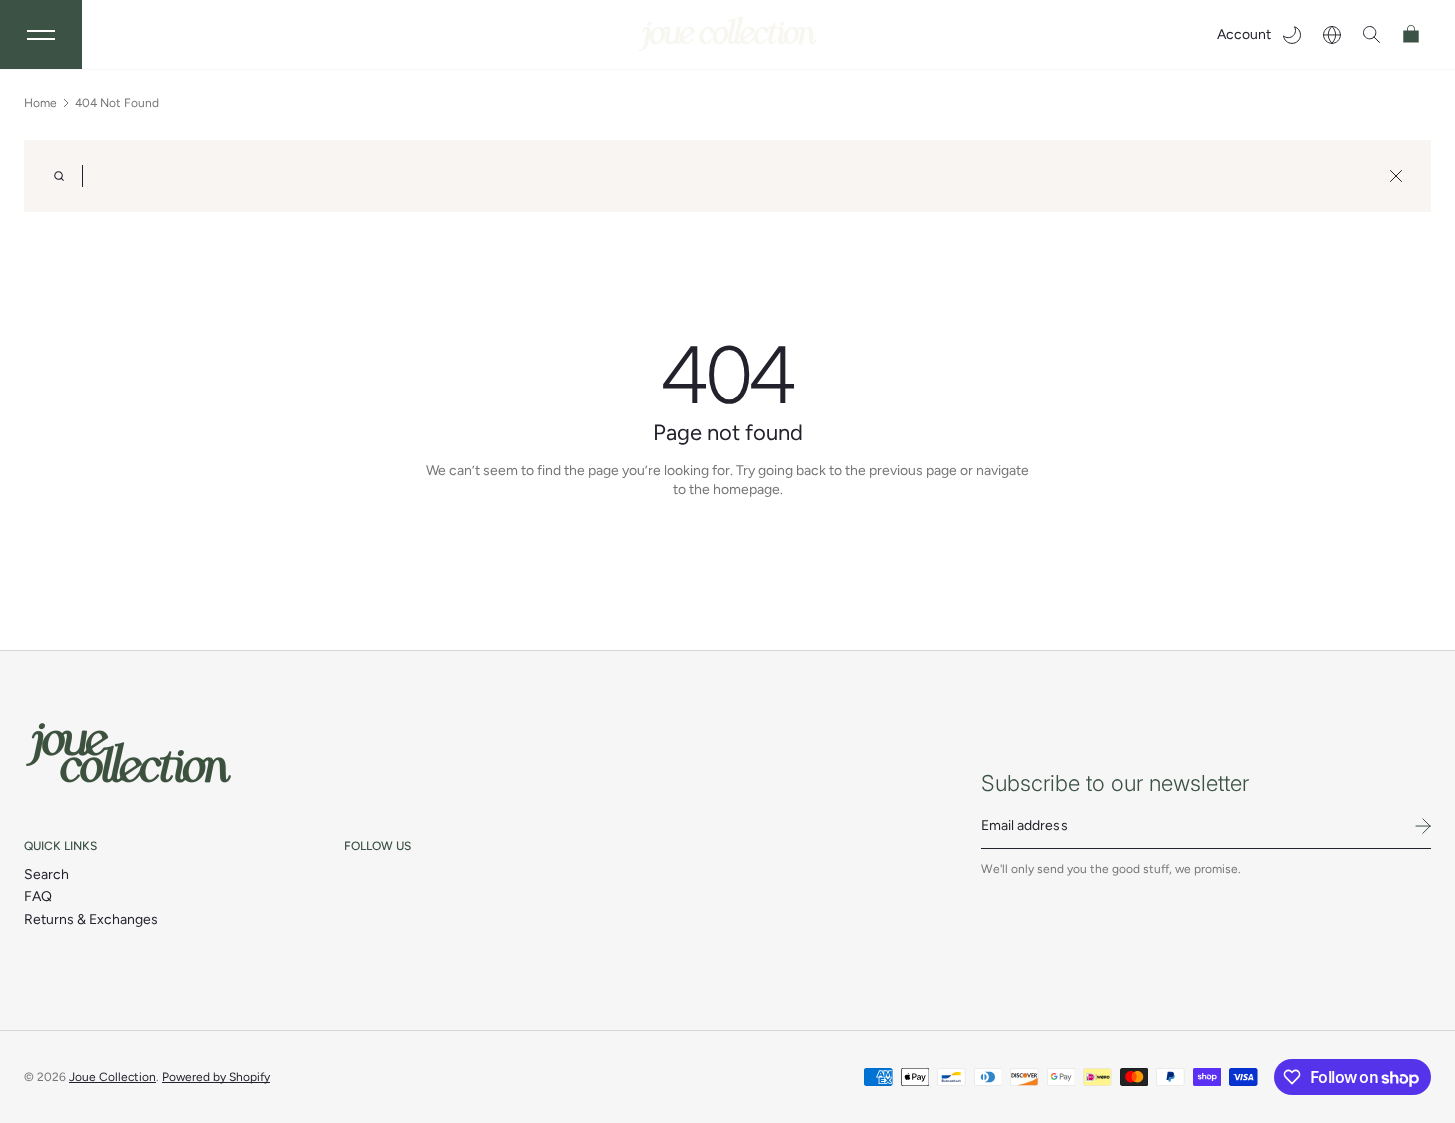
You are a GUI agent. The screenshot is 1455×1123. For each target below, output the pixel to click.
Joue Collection (112, 1077)
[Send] (1423, 826)
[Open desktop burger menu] (41, 34)
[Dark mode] (1292, 34)
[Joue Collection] (129, 753)
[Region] (1332, 34)
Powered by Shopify (216, 1077)
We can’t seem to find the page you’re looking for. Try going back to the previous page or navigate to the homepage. (727, 480)
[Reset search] (1396, 176)
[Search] (59, 176)
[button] (1372, 34)
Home (40, 103)
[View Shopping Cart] (1412, 34)
